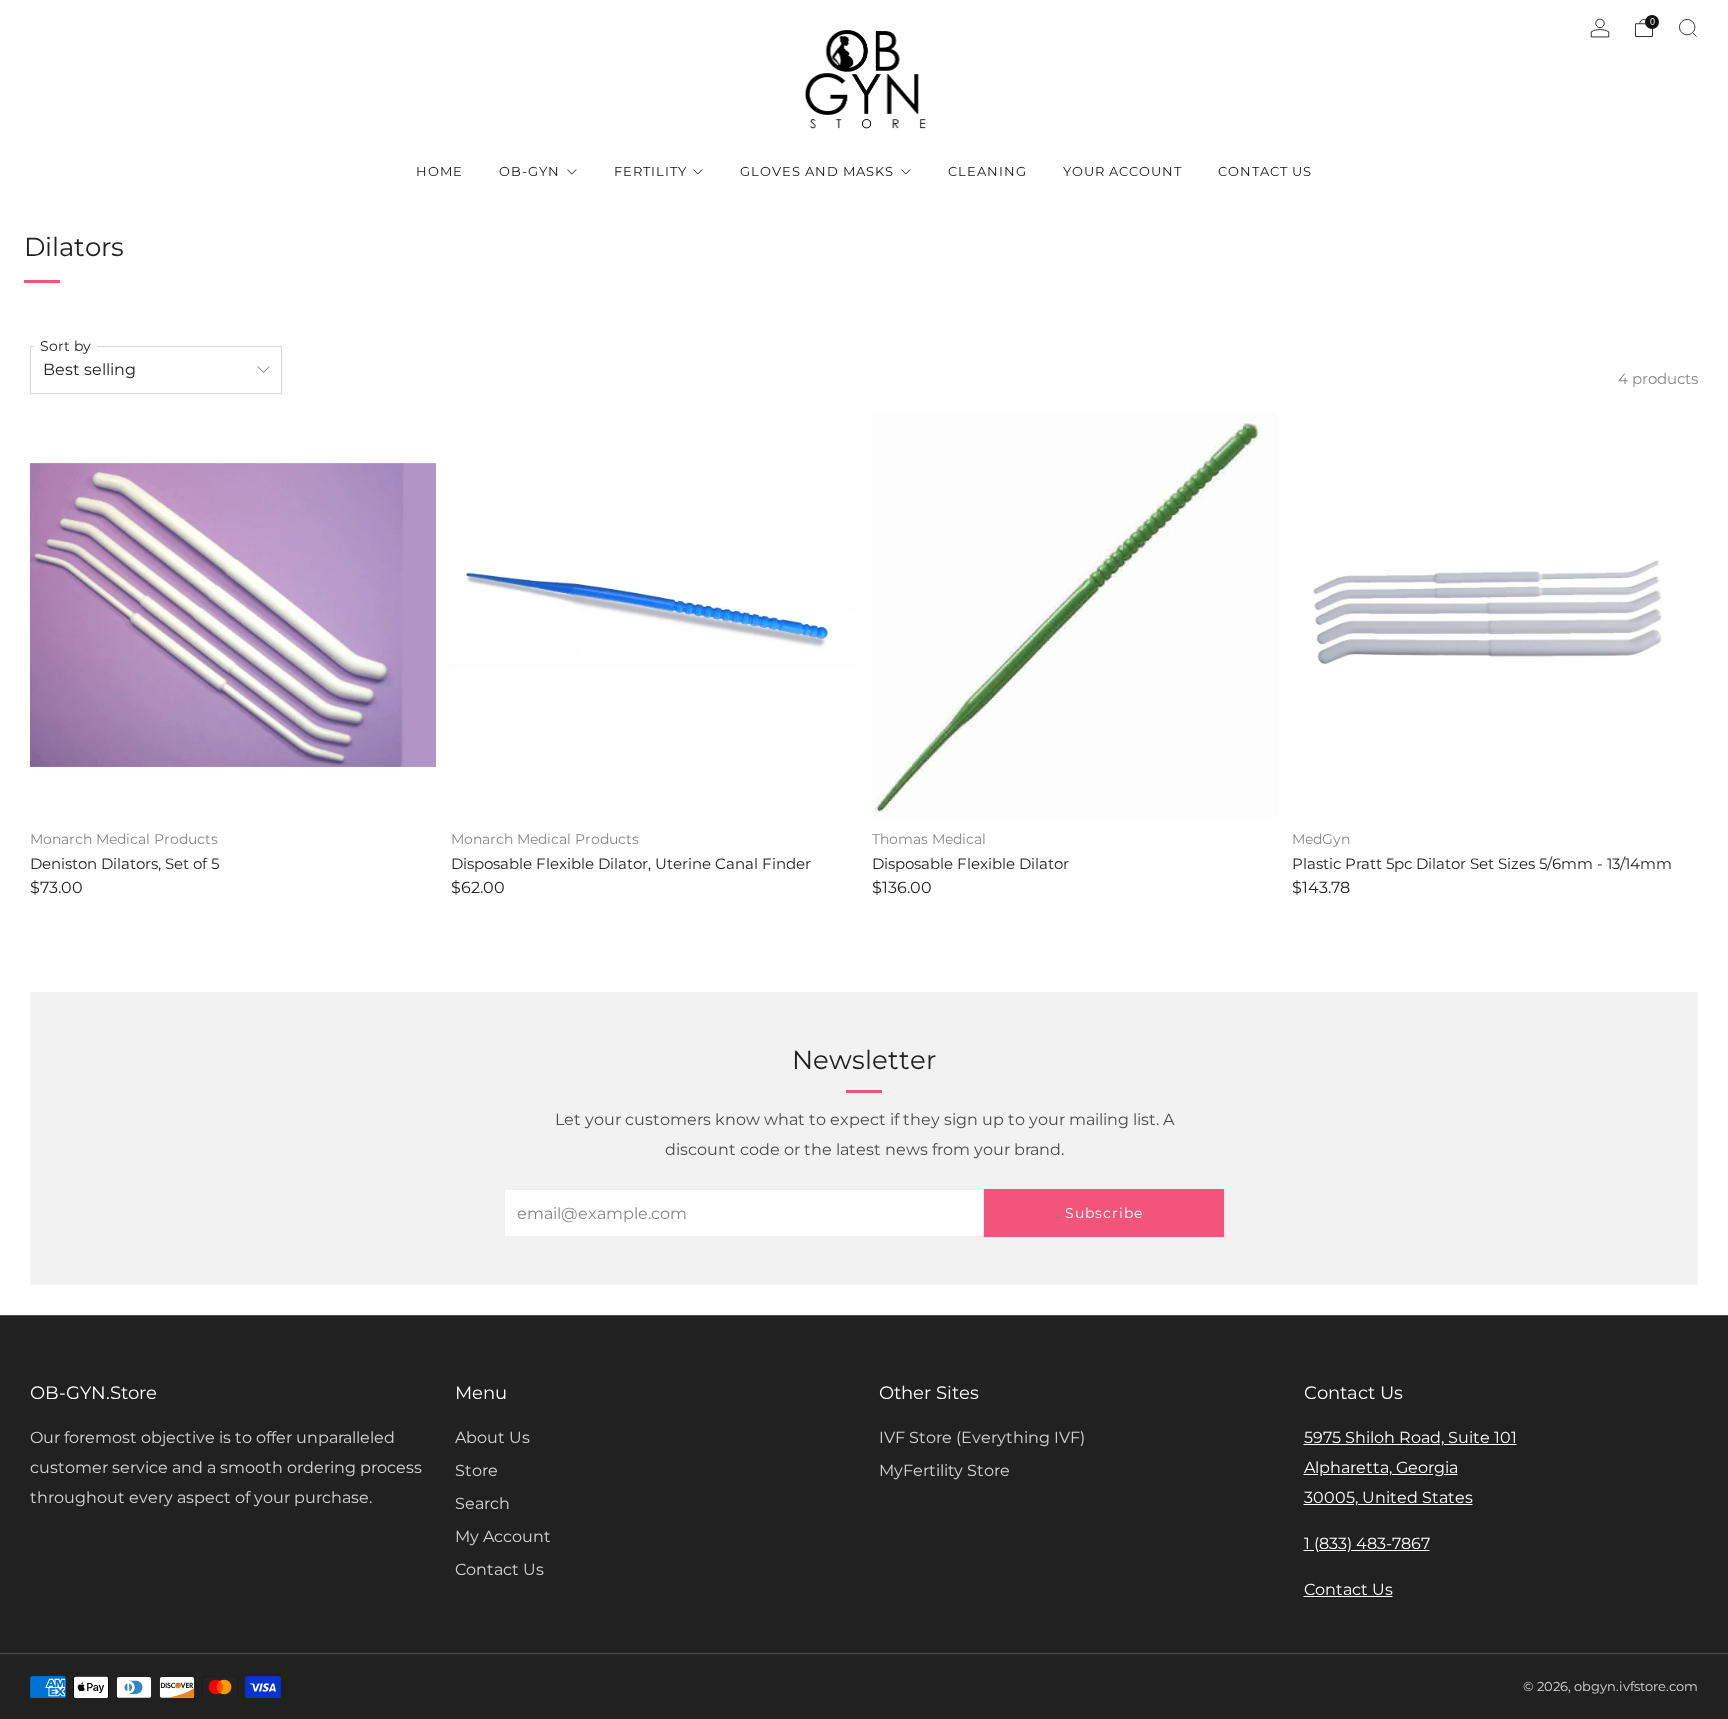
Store (476, 1470)
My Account (503, 1536)
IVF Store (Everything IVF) (982, 1437)
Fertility (650, 171)
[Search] (1688, 28)
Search (482, 1503)
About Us (492, 1437)
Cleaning (987, 171)
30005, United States (1388, 1497)
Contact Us (1265, 171)
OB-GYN (529, 171)
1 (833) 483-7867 (1367, 1543)
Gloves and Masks (817, 171)
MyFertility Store (944, 1470)
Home (439, 171)
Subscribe (1104, 1213)
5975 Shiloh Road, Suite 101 (1410, 1437)
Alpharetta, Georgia (1381, 1467)
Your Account (1122, 171)
